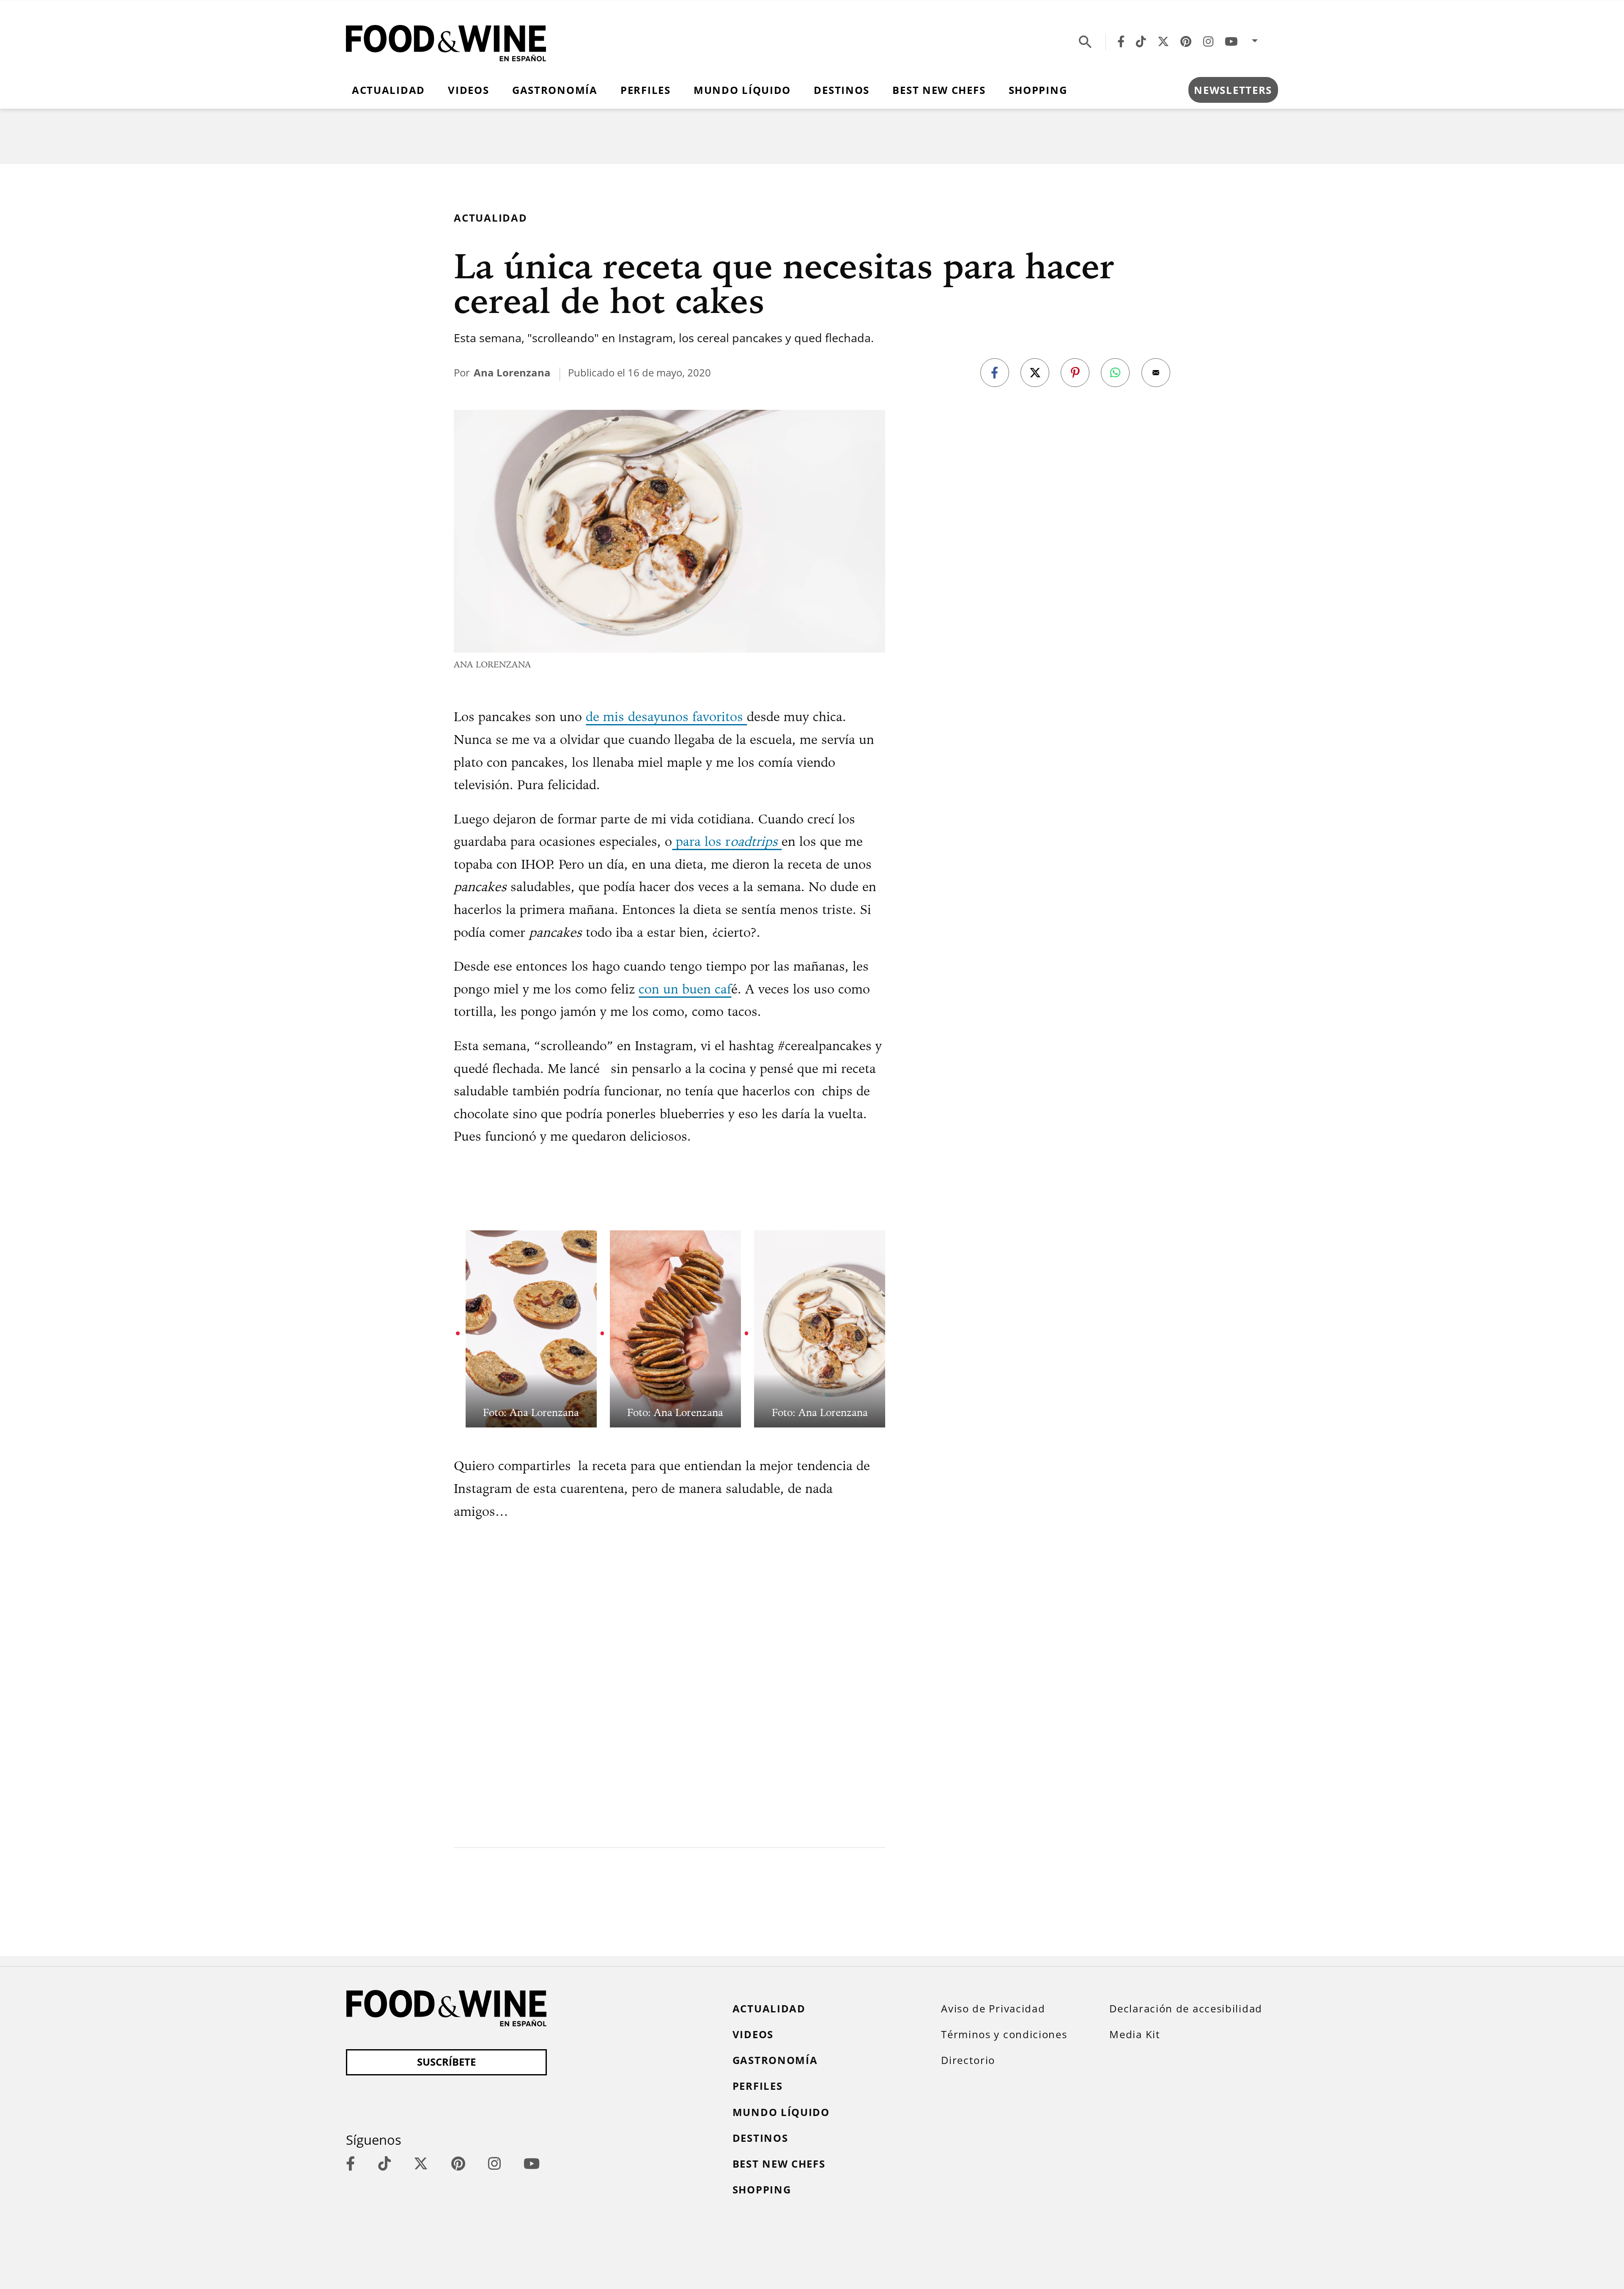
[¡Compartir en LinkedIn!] (1115, 373)
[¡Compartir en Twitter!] (1035, 373)
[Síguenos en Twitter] (1163, 41)
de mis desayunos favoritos (666, 716)
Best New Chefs (939, 90)
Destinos (842, 90)
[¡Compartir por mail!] (1156, 373)
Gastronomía (555, 90)
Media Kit (1135, 2034)
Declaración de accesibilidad (1186, 2009)
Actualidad (388, 90)
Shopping (1038, 90)
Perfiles (646, 90)
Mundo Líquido (742, 90)
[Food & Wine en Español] (446, 41)
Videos (468, 90)
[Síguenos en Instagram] (1208, 41)
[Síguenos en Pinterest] (1186, 41)
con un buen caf (685, 989)
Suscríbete (446, 2062)
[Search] (1085, 41)
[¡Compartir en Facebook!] (995, 373)
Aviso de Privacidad (993, 2009)
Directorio (968, 2060)
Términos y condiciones (1004, 2034)
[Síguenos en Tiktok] (1141, 41)
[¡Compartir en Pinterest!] (1075, 373)
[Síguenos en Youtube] (1231, 41)
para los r (725, 841)
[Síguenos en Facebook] (1121, 41)
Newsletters (1233, 90)
